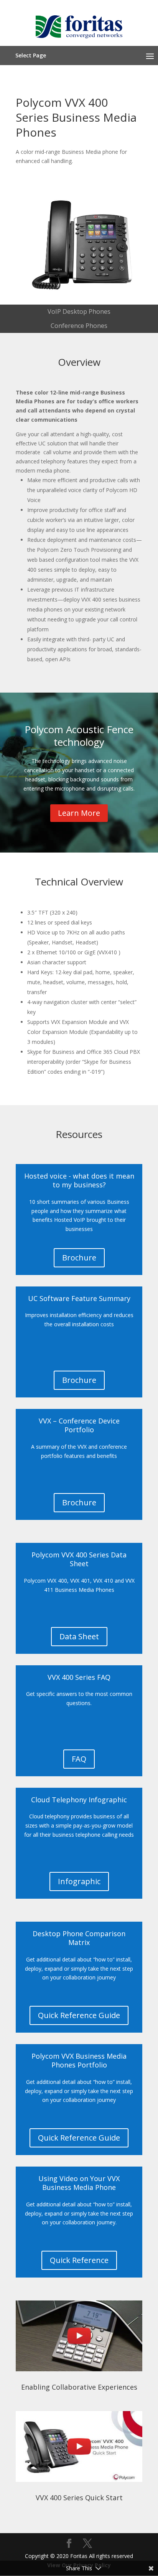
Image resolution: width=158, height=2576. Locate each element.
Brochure (79, 1258)
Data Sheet (79, 1636)
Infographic (79, 1881)
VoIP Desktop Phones (79, 311)
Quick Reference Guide (79, 2015)
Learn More (79, 813)
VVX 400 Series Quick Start (79, 2498)
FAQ (79, 1759)
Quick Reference (79, 2260)
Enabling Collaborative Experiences (79, 2387)
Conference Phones (79, 326)
